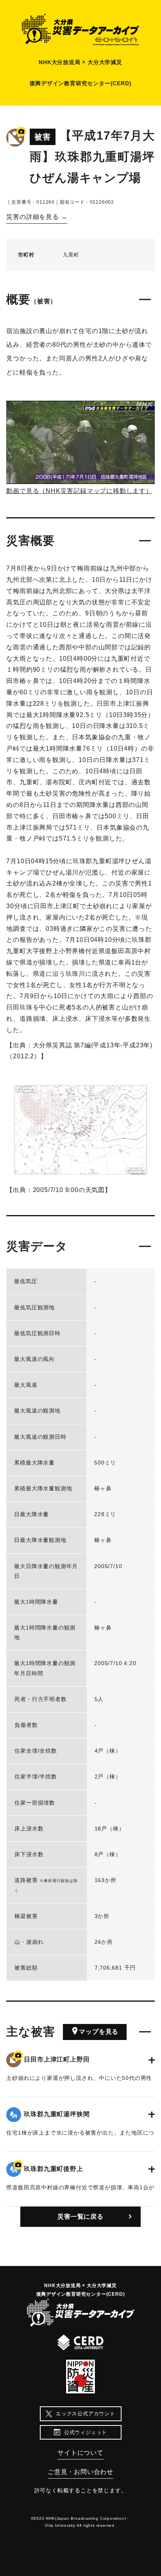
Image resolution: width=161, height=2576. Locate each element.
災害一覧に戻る (80, 2217)
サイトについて (80, 2453)
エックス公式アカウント (86, 2414)
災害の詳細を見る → (37, 217)
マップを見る (99, 2032)
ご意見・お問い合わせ (80, 2472)
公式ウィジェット (86, 2432)
